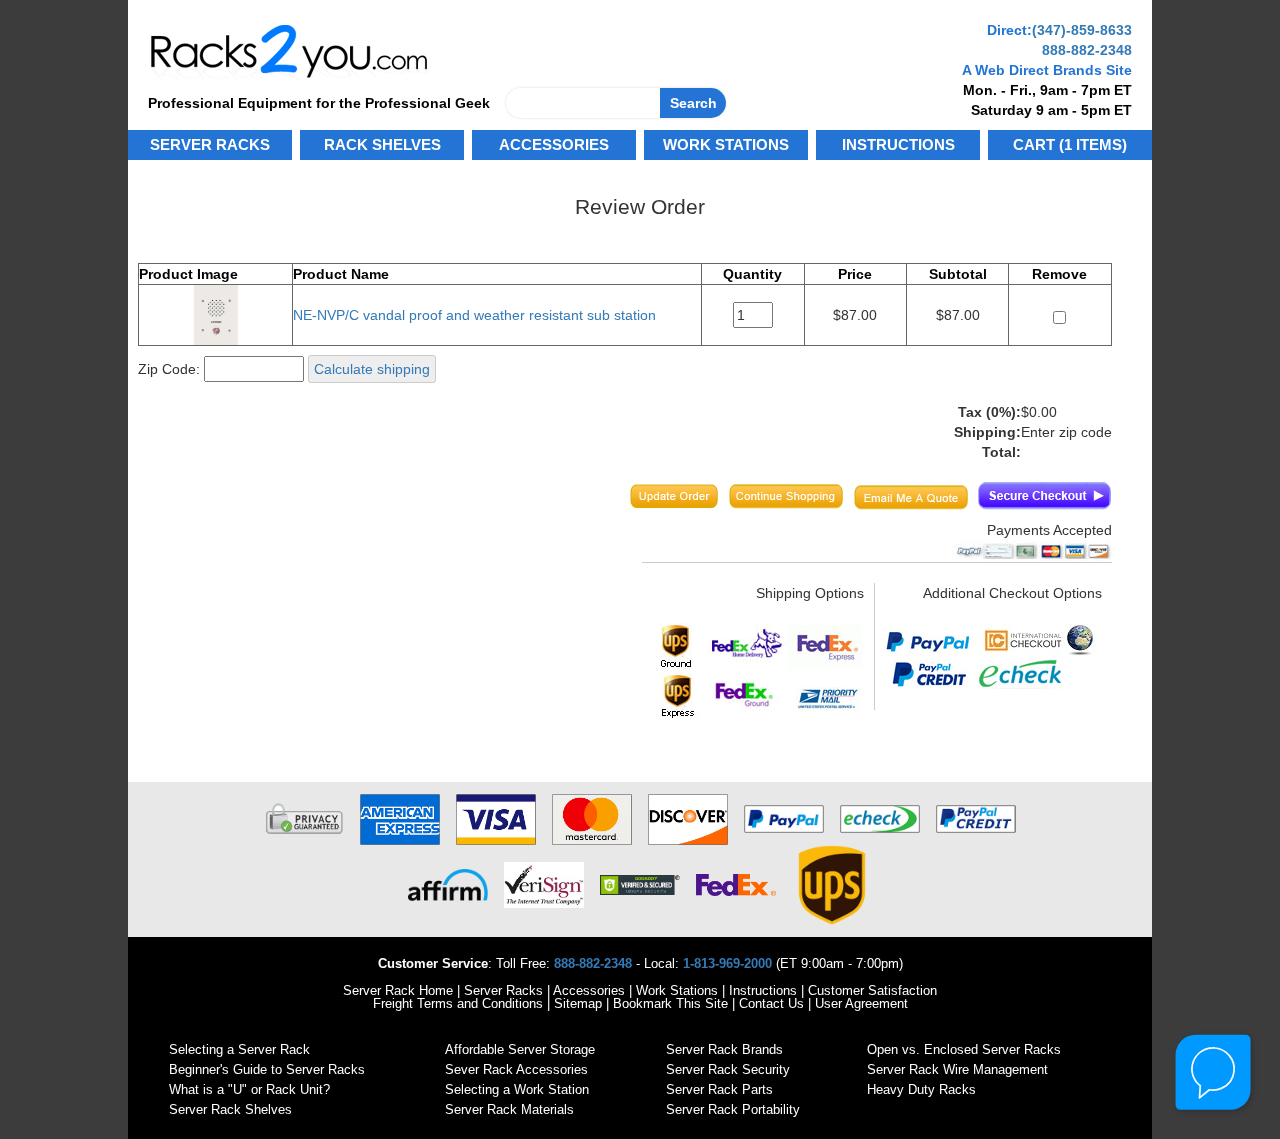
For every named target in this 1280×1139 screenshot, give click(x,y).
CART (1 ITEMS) (1070, 144)
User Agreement (861, 1003)
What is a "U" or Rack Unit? (249, 1089)
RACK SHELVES (382, 144)
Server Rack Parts (719, 1089)
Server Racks (503, 990)
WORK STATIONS (726, 144)
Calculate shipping (372, 369)
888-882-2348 (1087, 50)
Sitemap (578, 1003)
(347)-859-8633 (1082, 30)
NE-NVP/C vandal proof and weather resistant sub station (474, 315)
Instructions (763, 990)
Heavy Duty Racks (921, 1089)
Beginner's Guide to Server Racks (267, 1069)
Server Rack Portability (733, 1109)
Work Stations (677, 990)
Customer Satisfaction (872, 990)
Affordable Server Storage (520, 1049)
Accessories (589, 990)
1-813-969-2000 (727, 963)
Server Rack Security (728, 1069)
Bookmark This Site (670, 1003)
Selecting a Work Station (517, 1089)
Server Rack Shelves (230, 1109)
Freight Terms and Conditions (458, 1003)
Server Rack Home (398, 990)
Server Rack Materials (509, 1109)
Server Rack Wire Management (957, 1069)
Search (693, 103)
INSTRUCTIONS (898, 144)
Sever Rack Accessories (516, 1069)
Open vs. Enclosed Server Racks (964, 1049)
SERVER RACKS (210, 144)
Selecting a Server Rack (239, 1049)
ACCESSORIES (554, 144)
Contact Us (771, 1003)
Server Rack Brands (724, 1049)
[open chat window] (1214, 1073)
